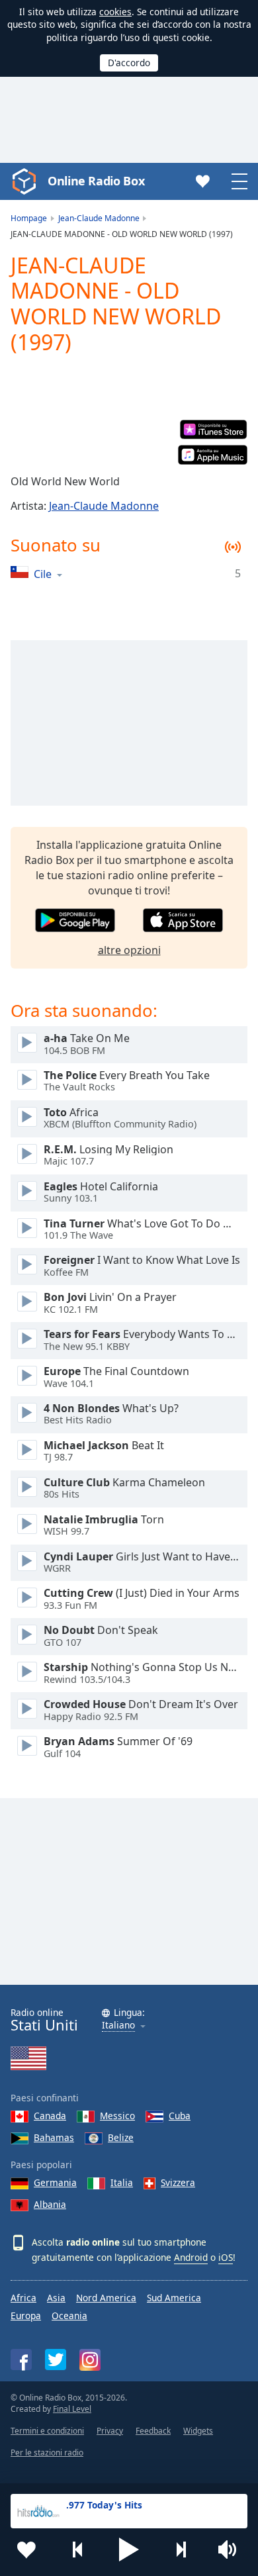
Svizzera (178, 2182)
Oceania (69, 2315)
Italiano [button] (118, 2026)
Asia (56, 2298)
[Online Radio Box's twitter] (56, 2360)
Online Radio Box (96, 181)
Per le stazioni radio (47, 2453)
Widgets (198, 2431)
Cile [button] (43, 574)
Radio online (44, 2020)
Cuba (180, 2116)
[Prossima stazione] (181, 2550)
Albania (50, 2204)
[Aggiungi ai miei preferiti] (26, 2550)
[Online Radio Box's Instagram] (90, 2360)
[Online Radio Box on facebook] (21, 2360)
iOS (226, 2257)
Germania (55, 2182)
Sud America (174, 2298)
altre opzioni (129, 950)
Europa (26, 2315)
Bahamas (54, 2137)
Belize (121, 2137)
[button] (129, 2550)
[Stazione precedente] (78, 2550)
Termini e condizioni (47, 2431)
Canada (50, 2116)
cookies (115, 12)
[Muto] (232, 2550)
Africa (23, 2298)
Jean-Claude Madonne (104, 506)
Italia (122, 2182)
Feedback (153, 2431)
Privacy (110, 2431)
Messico (117, 2116)
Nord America (106, 2298)
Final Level (72, 2409)
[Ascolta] (27, 1043)
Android (191, 2257)
